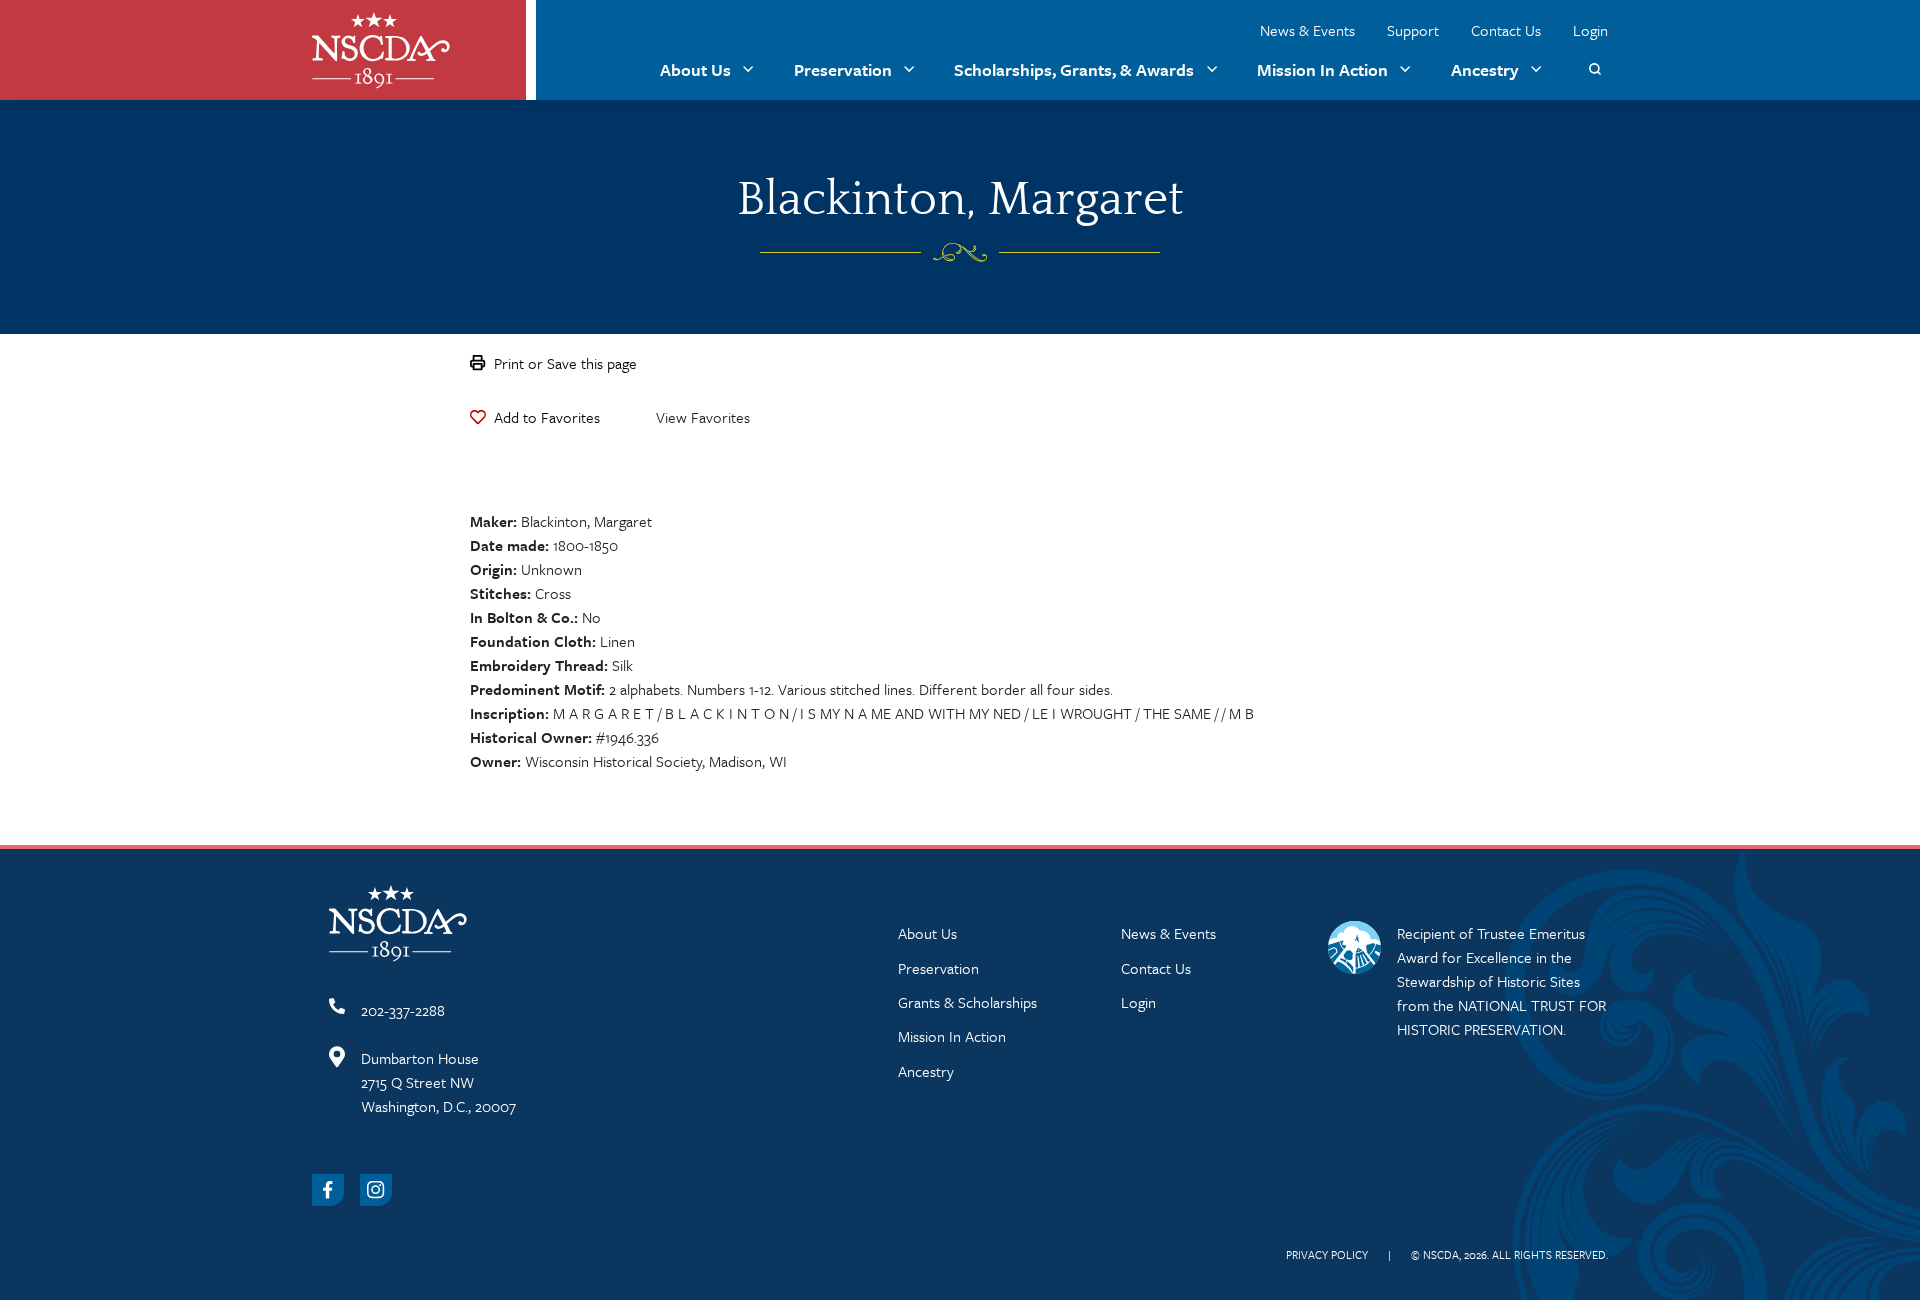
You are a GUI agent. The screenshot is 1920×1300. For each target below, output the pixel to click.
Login (1590, 30)
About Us (695, 69)
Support (1413, 30)
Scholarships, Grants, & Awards (1074, 69)
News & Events (1307, 30)
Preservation (843, 69)
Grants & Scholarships (967, 1002)
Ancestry (1485, 69)
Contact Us (1506, 30)
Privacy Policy (1327, 1254)
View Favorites (703, 417)
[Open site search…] (1594, 69)
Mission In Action (1322, 69)
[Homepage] (381, 50)
